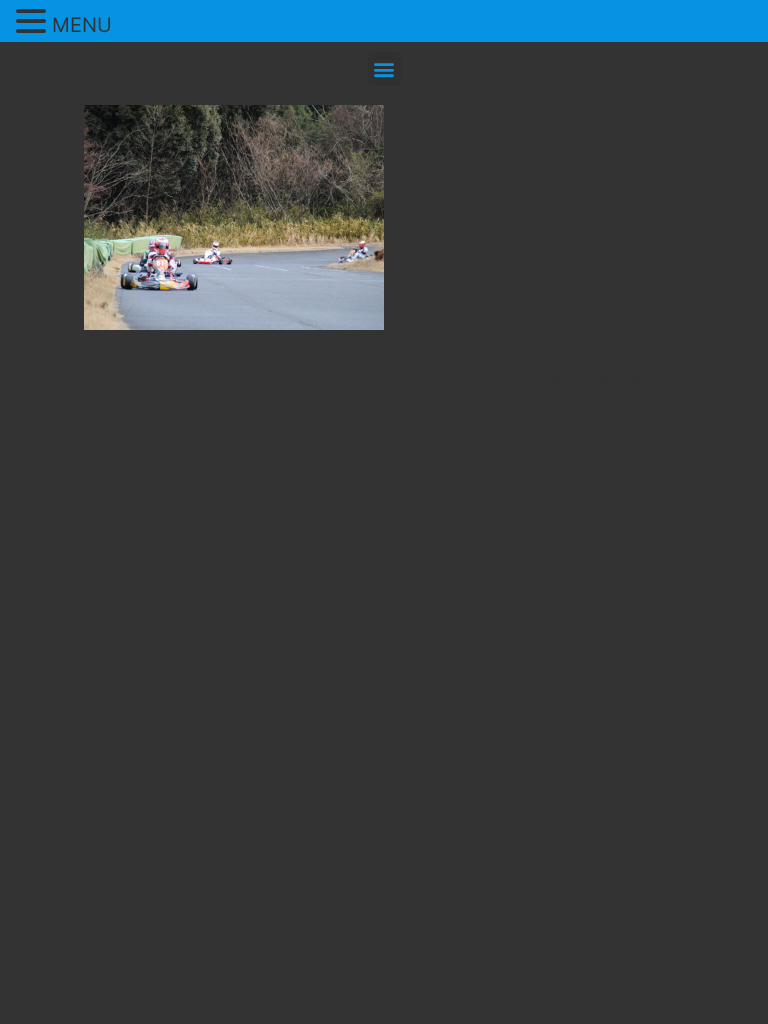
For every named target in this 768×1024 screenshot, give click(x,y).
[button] (384, 68)
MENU (82, 25)
